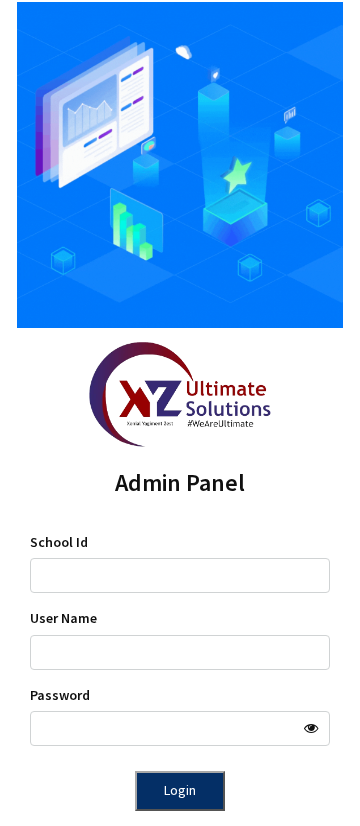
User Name (63, 618)
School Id (59, 542)
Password (60, 695)
